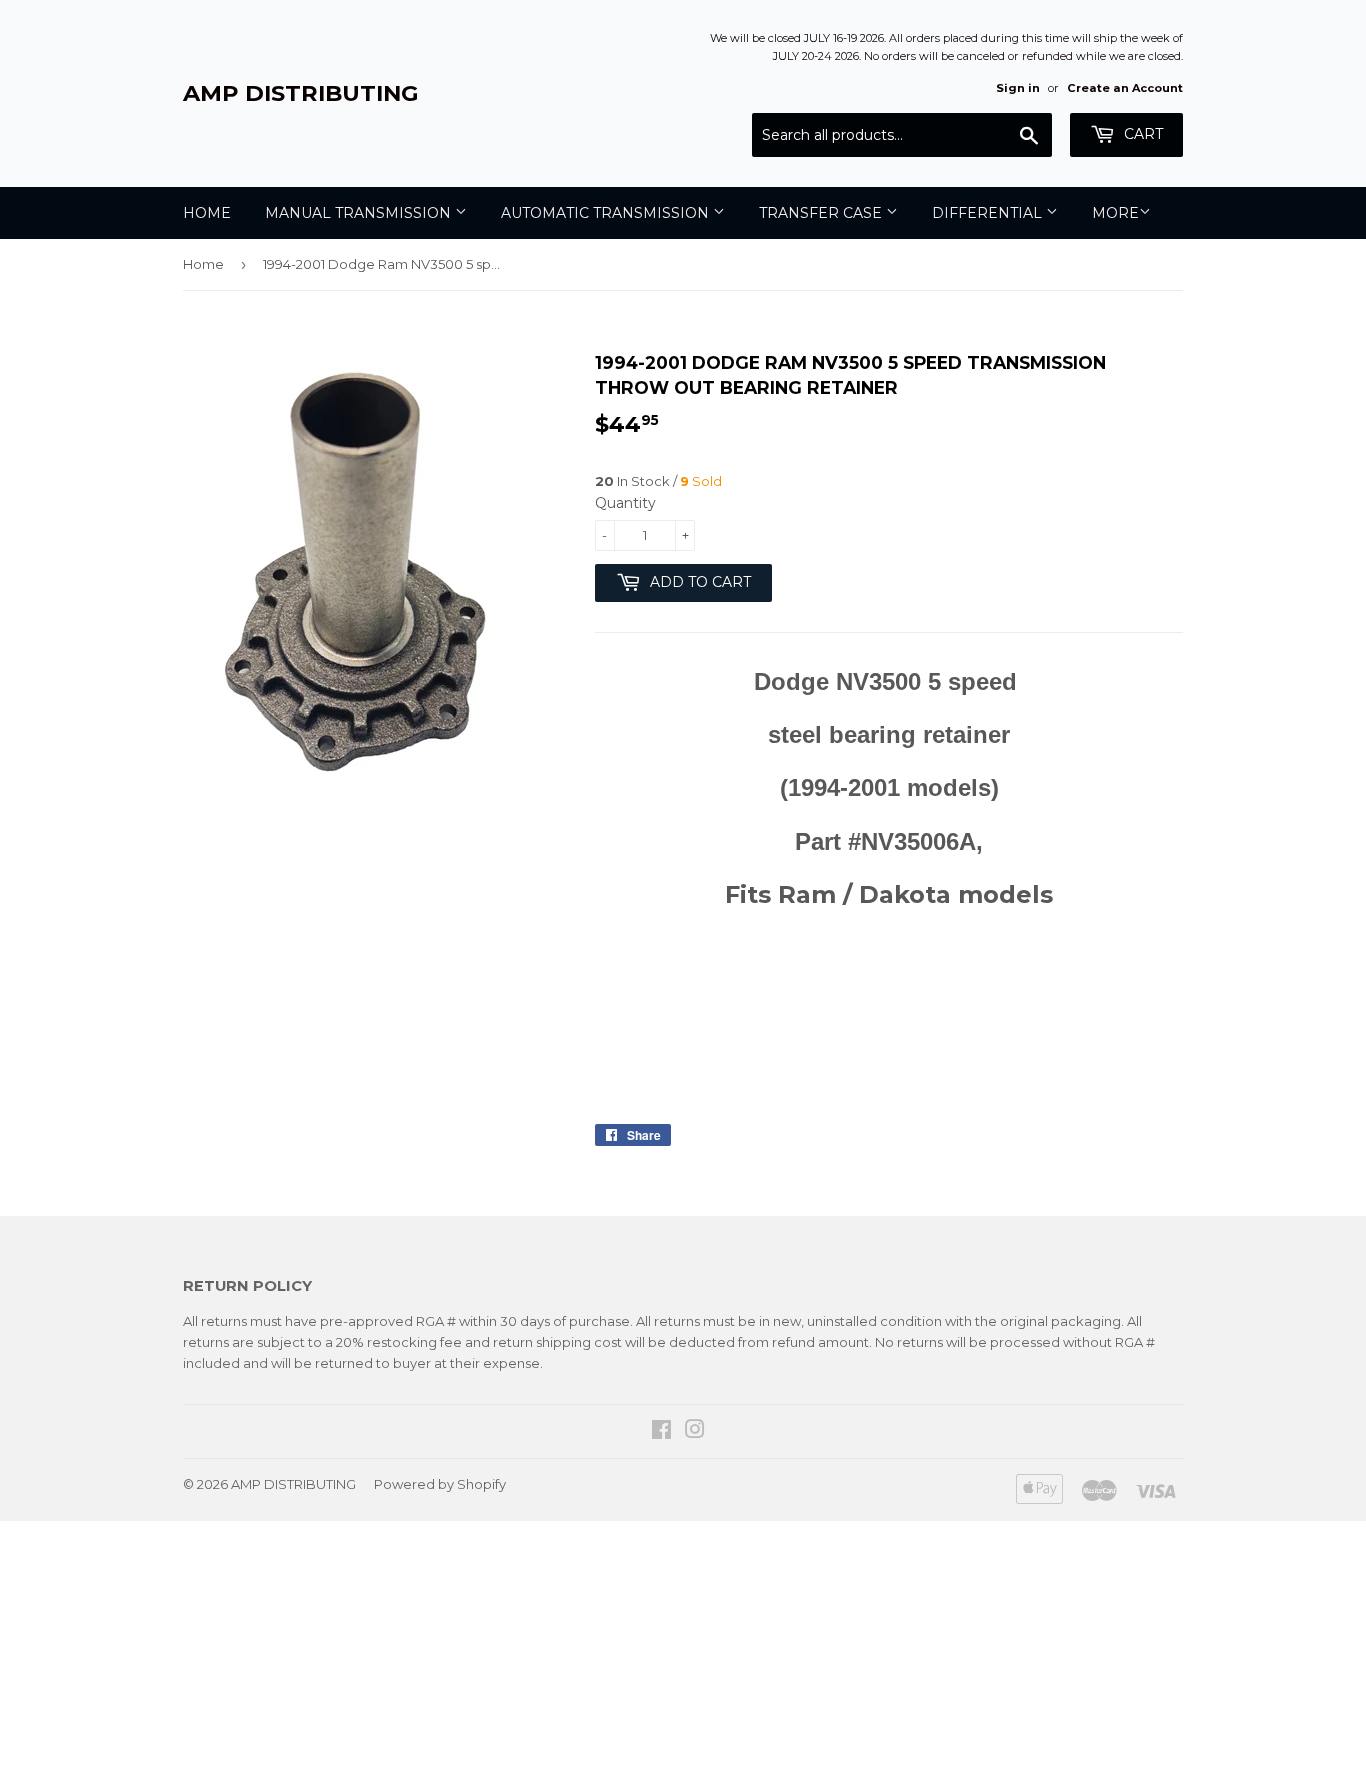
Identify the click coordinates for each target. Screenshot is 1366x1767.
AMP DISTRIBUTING (301, 93)
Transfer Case (822, 213)
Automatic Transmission (607, 213)
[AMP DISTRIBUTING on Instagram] (695, 1432)
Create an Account (1125, 88)
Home (207, 213)
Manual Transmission (360, 213)
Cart (1141, 134)
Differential (989, 213)
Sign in (1018, 88)
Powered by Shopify (440, 1484)
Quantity (625, 503)
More (1115, 213)
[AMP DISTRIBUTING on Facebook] (661, 1432)
